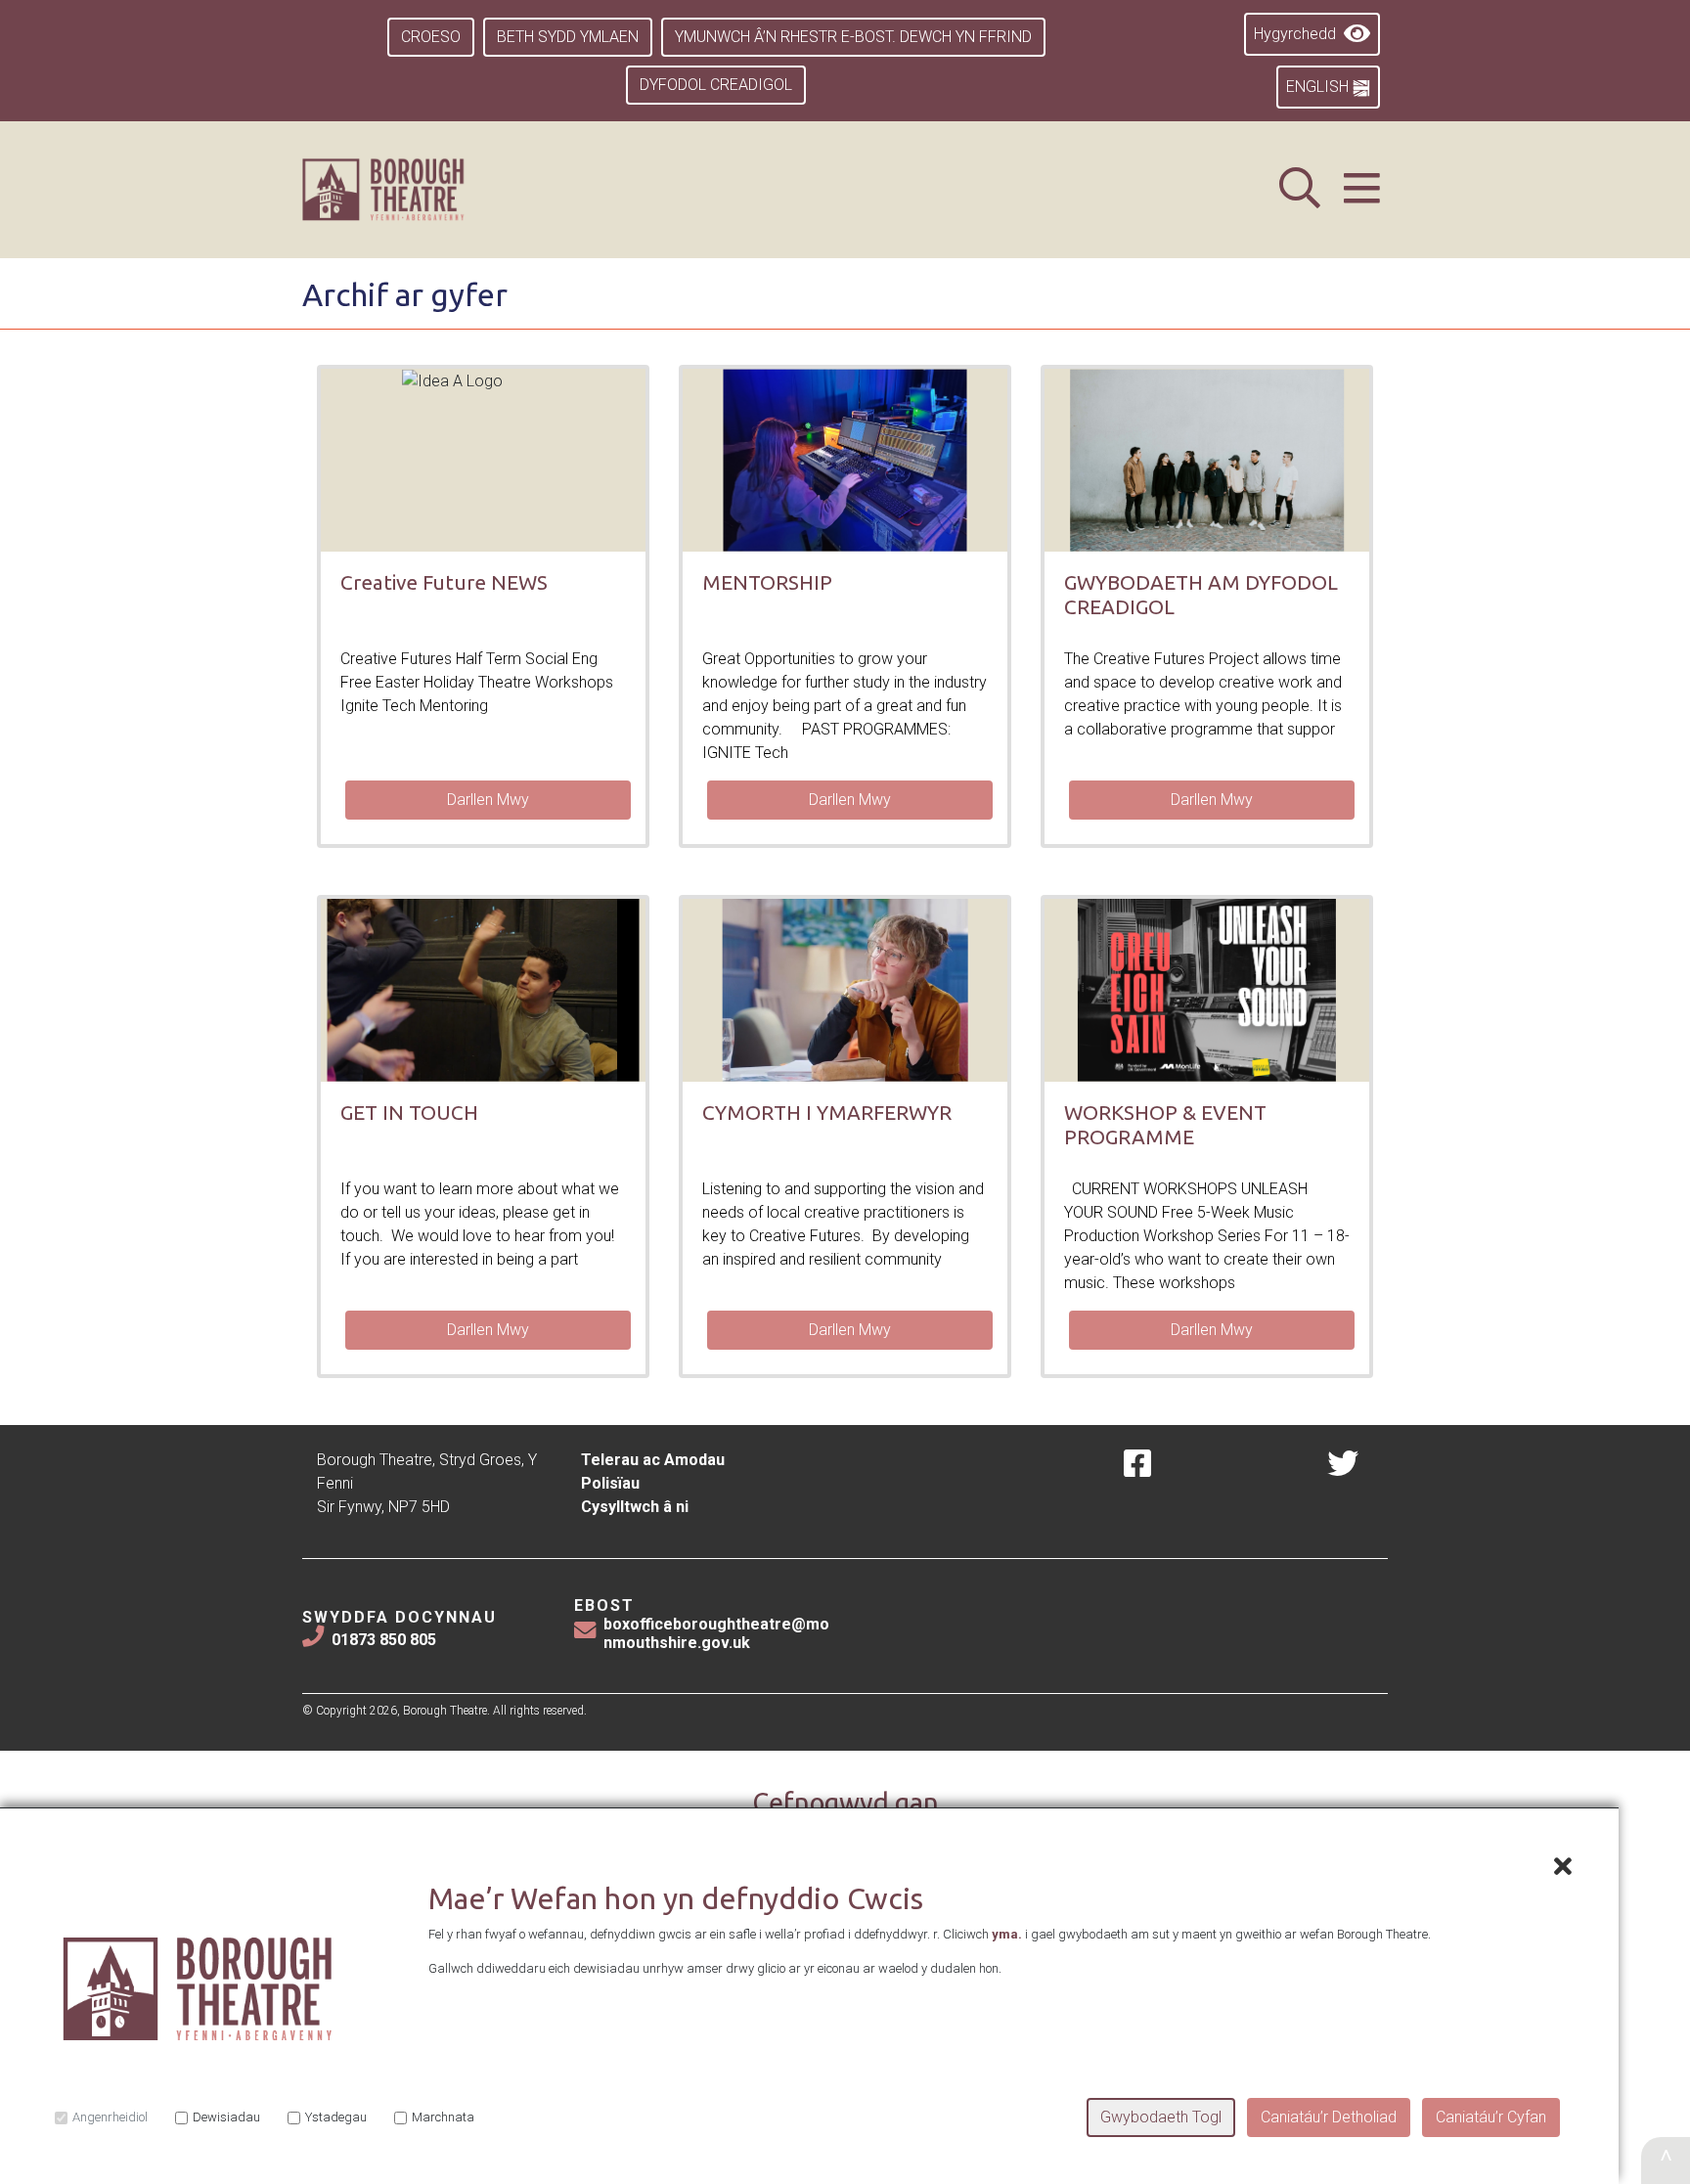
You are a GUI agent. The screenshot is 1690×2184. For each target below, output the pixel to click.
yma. (1007, 1934)
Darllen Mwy (488, 800)
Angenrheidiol (110, 2117)
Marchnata (443, 2117)
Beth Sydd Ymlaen (568, 37)
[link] (407, 190)
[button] (1362, 189)
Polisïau (610, 1483)
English (1319, 87)
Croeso (431, 37)
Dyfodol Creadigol (716, 85)
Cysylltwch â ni (635, 1507)
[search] (1300, 189)
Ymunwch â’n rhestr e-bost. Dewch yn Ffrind (853, 37)
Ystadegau (336, 2117)
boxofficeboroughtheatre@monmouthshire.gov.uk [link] (716, 1633)
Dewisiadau (226, 2117)
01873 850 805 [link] (384, 1640)
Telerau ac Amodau (653, 1460)
